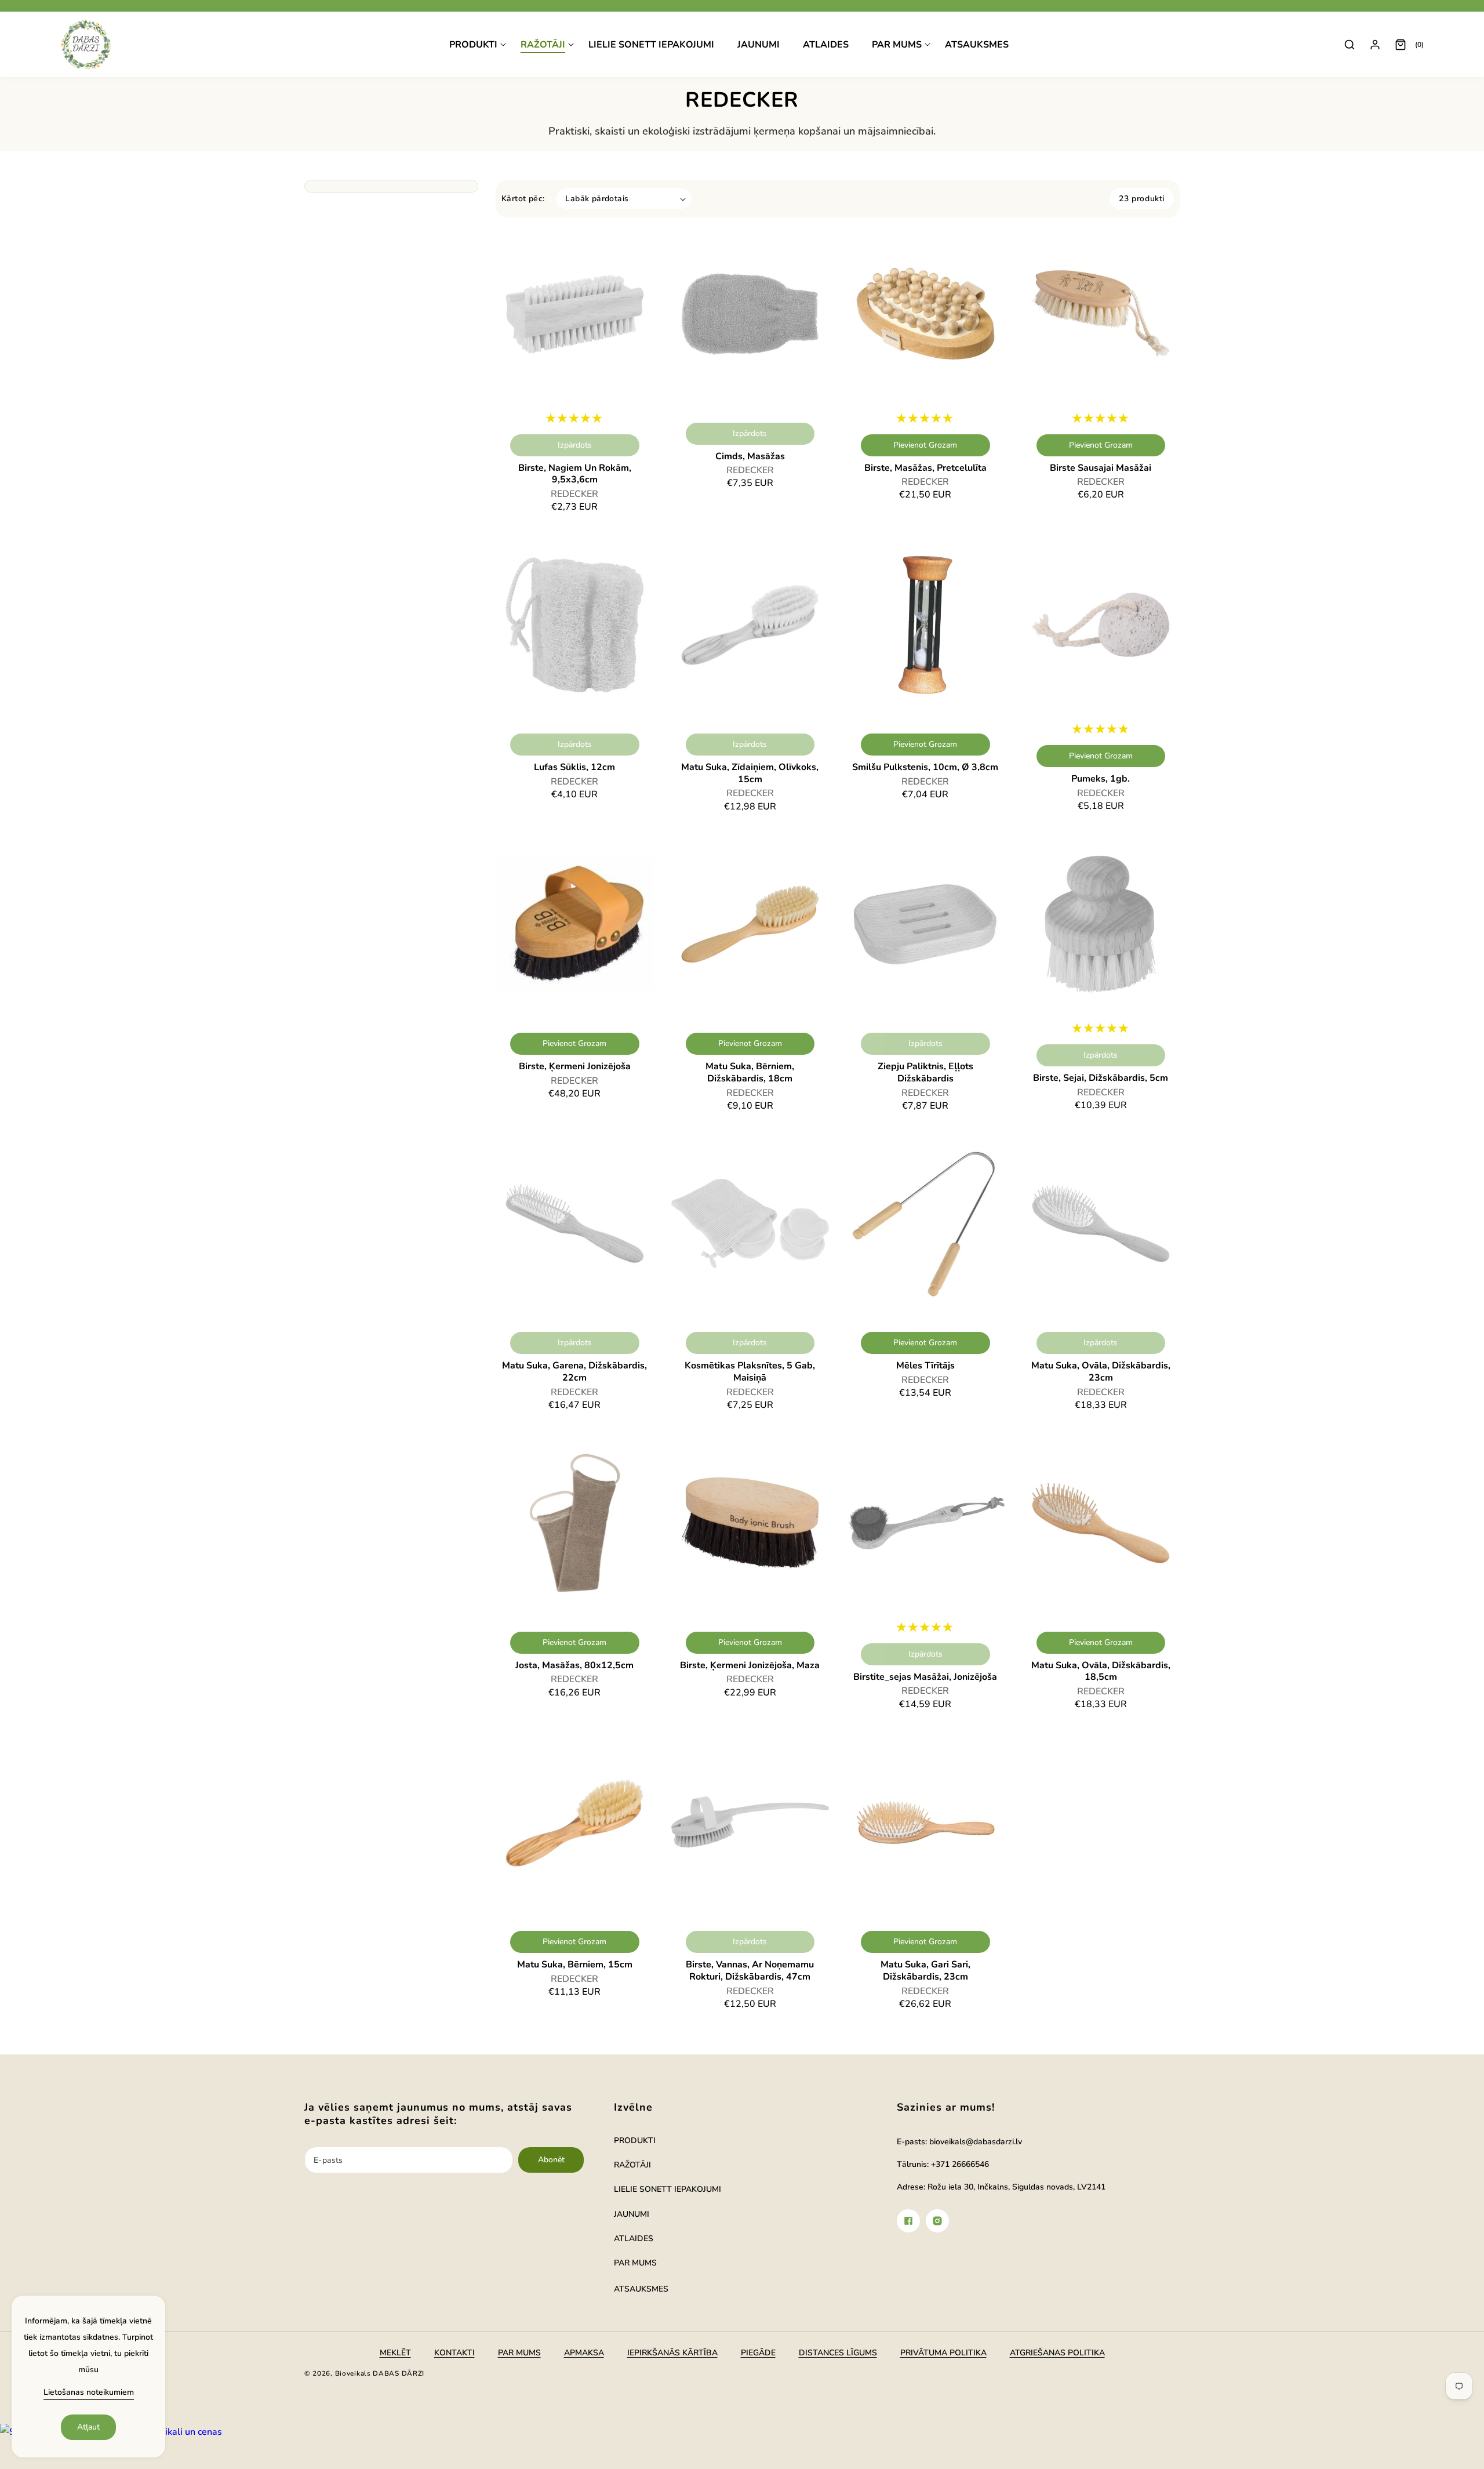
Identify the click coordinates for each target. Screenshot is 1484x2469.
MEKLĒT (395, 2353)
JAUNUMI (632, 2214)
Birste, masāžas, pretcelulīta (925, 468)
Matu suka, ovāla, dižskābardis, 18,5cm (1101, 1672)
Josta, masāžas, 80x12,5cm (574, 1666)
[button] (478, 45)
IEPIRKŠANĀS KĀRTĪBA (672, 2353)
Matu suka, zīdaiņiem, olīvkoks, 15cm (750, 774)
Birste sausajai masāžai (1101, 468)
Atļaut (88, 2427)
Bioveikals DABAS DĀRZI (380, 2373)
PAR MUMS (635, 2263)
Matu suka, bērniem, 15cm (575, 1965)
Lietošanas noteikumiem (89, 2392)
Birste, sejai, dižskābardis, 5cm (1101, 1078)
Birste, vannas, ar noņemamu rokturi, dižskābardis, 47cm (750, 1971)
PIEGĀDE (758, 2353)
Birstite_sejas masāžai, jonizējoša (925, 1677)
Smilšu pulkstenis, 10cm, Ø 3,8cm (925, 767)
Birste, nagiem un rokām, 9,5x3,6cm (575, 474)
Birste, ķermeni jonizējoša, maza (750, 1666)
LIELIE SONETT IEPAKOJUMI (668, 2189)
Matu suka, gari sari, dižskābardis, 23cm (925, 1971)
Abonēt (551, 2160)
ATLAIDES (634, 2239)
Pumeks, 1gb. (1101, 779)
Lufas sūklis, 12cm (574, 767)
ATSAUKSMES (641, 2289)
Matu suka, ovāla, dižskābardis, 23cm (1101, 1372)
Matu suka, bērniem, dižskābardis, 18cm (750, 1073)
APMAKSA (584, 2353)
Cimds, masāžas (750, 457)
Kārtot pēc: (523, 199)
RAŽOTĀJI (632, 2165)
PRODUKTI (635, 2141)
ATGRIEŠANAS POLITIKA (1057, 2353)
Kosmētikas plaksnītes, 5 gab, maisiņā (750, 1372)
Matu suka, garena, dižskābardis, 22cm (574, 1372)
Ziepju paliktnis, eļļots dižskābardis (925, 1073)
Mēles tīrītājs (925, 1366)
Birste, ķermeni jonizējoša (575, 1067)
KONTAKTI (454, 2353)
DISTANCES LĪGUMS (838, 2353)
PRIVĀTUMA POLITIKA (943, 2353)
